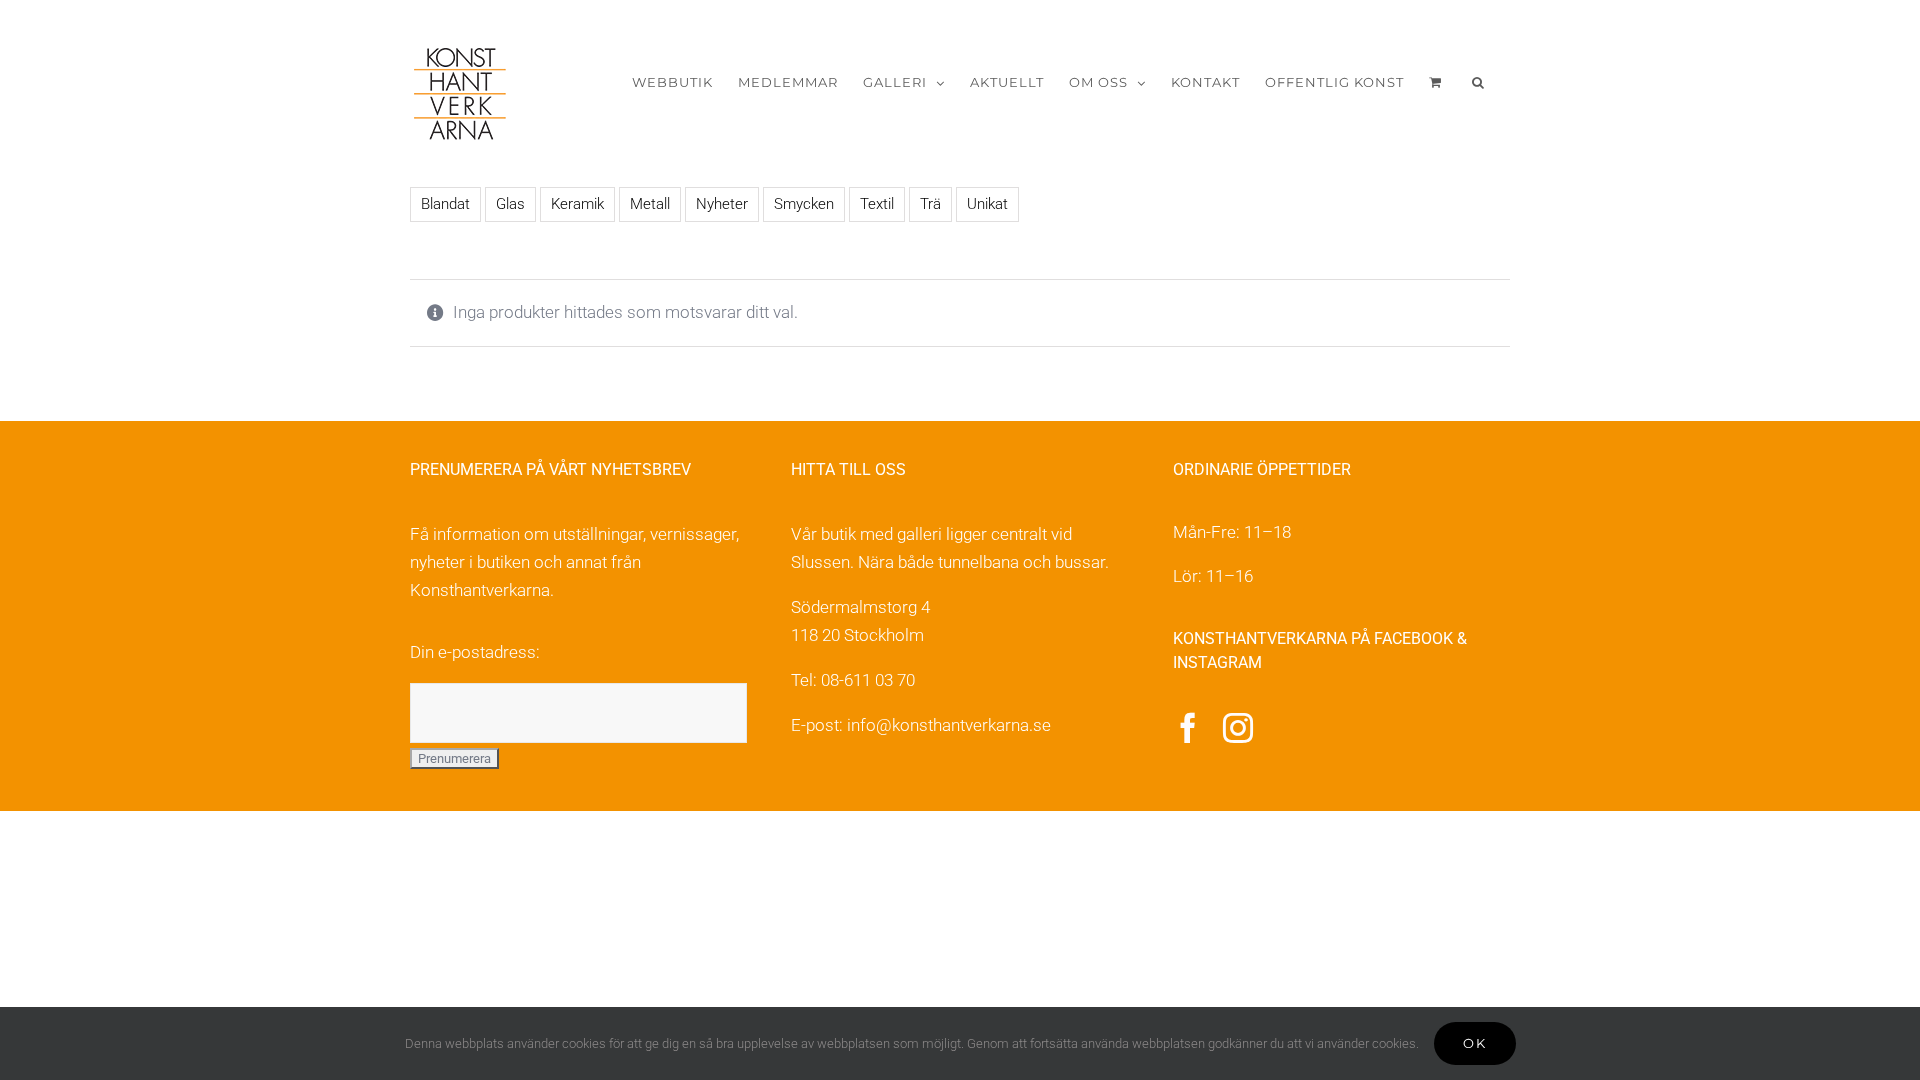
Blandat (445, 204)
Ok (1475, 1043)
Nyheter (722, 204)
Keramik (577, 204)
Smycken (804, 204)
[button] (1478, 82)
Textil (877, 204)
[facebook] (1188, 728)
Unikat (987, 204)
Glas (510, 204)
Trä (930, 204)
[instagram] (1238, 728)
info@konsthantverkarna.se (949, 725)
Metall (650, 204)
